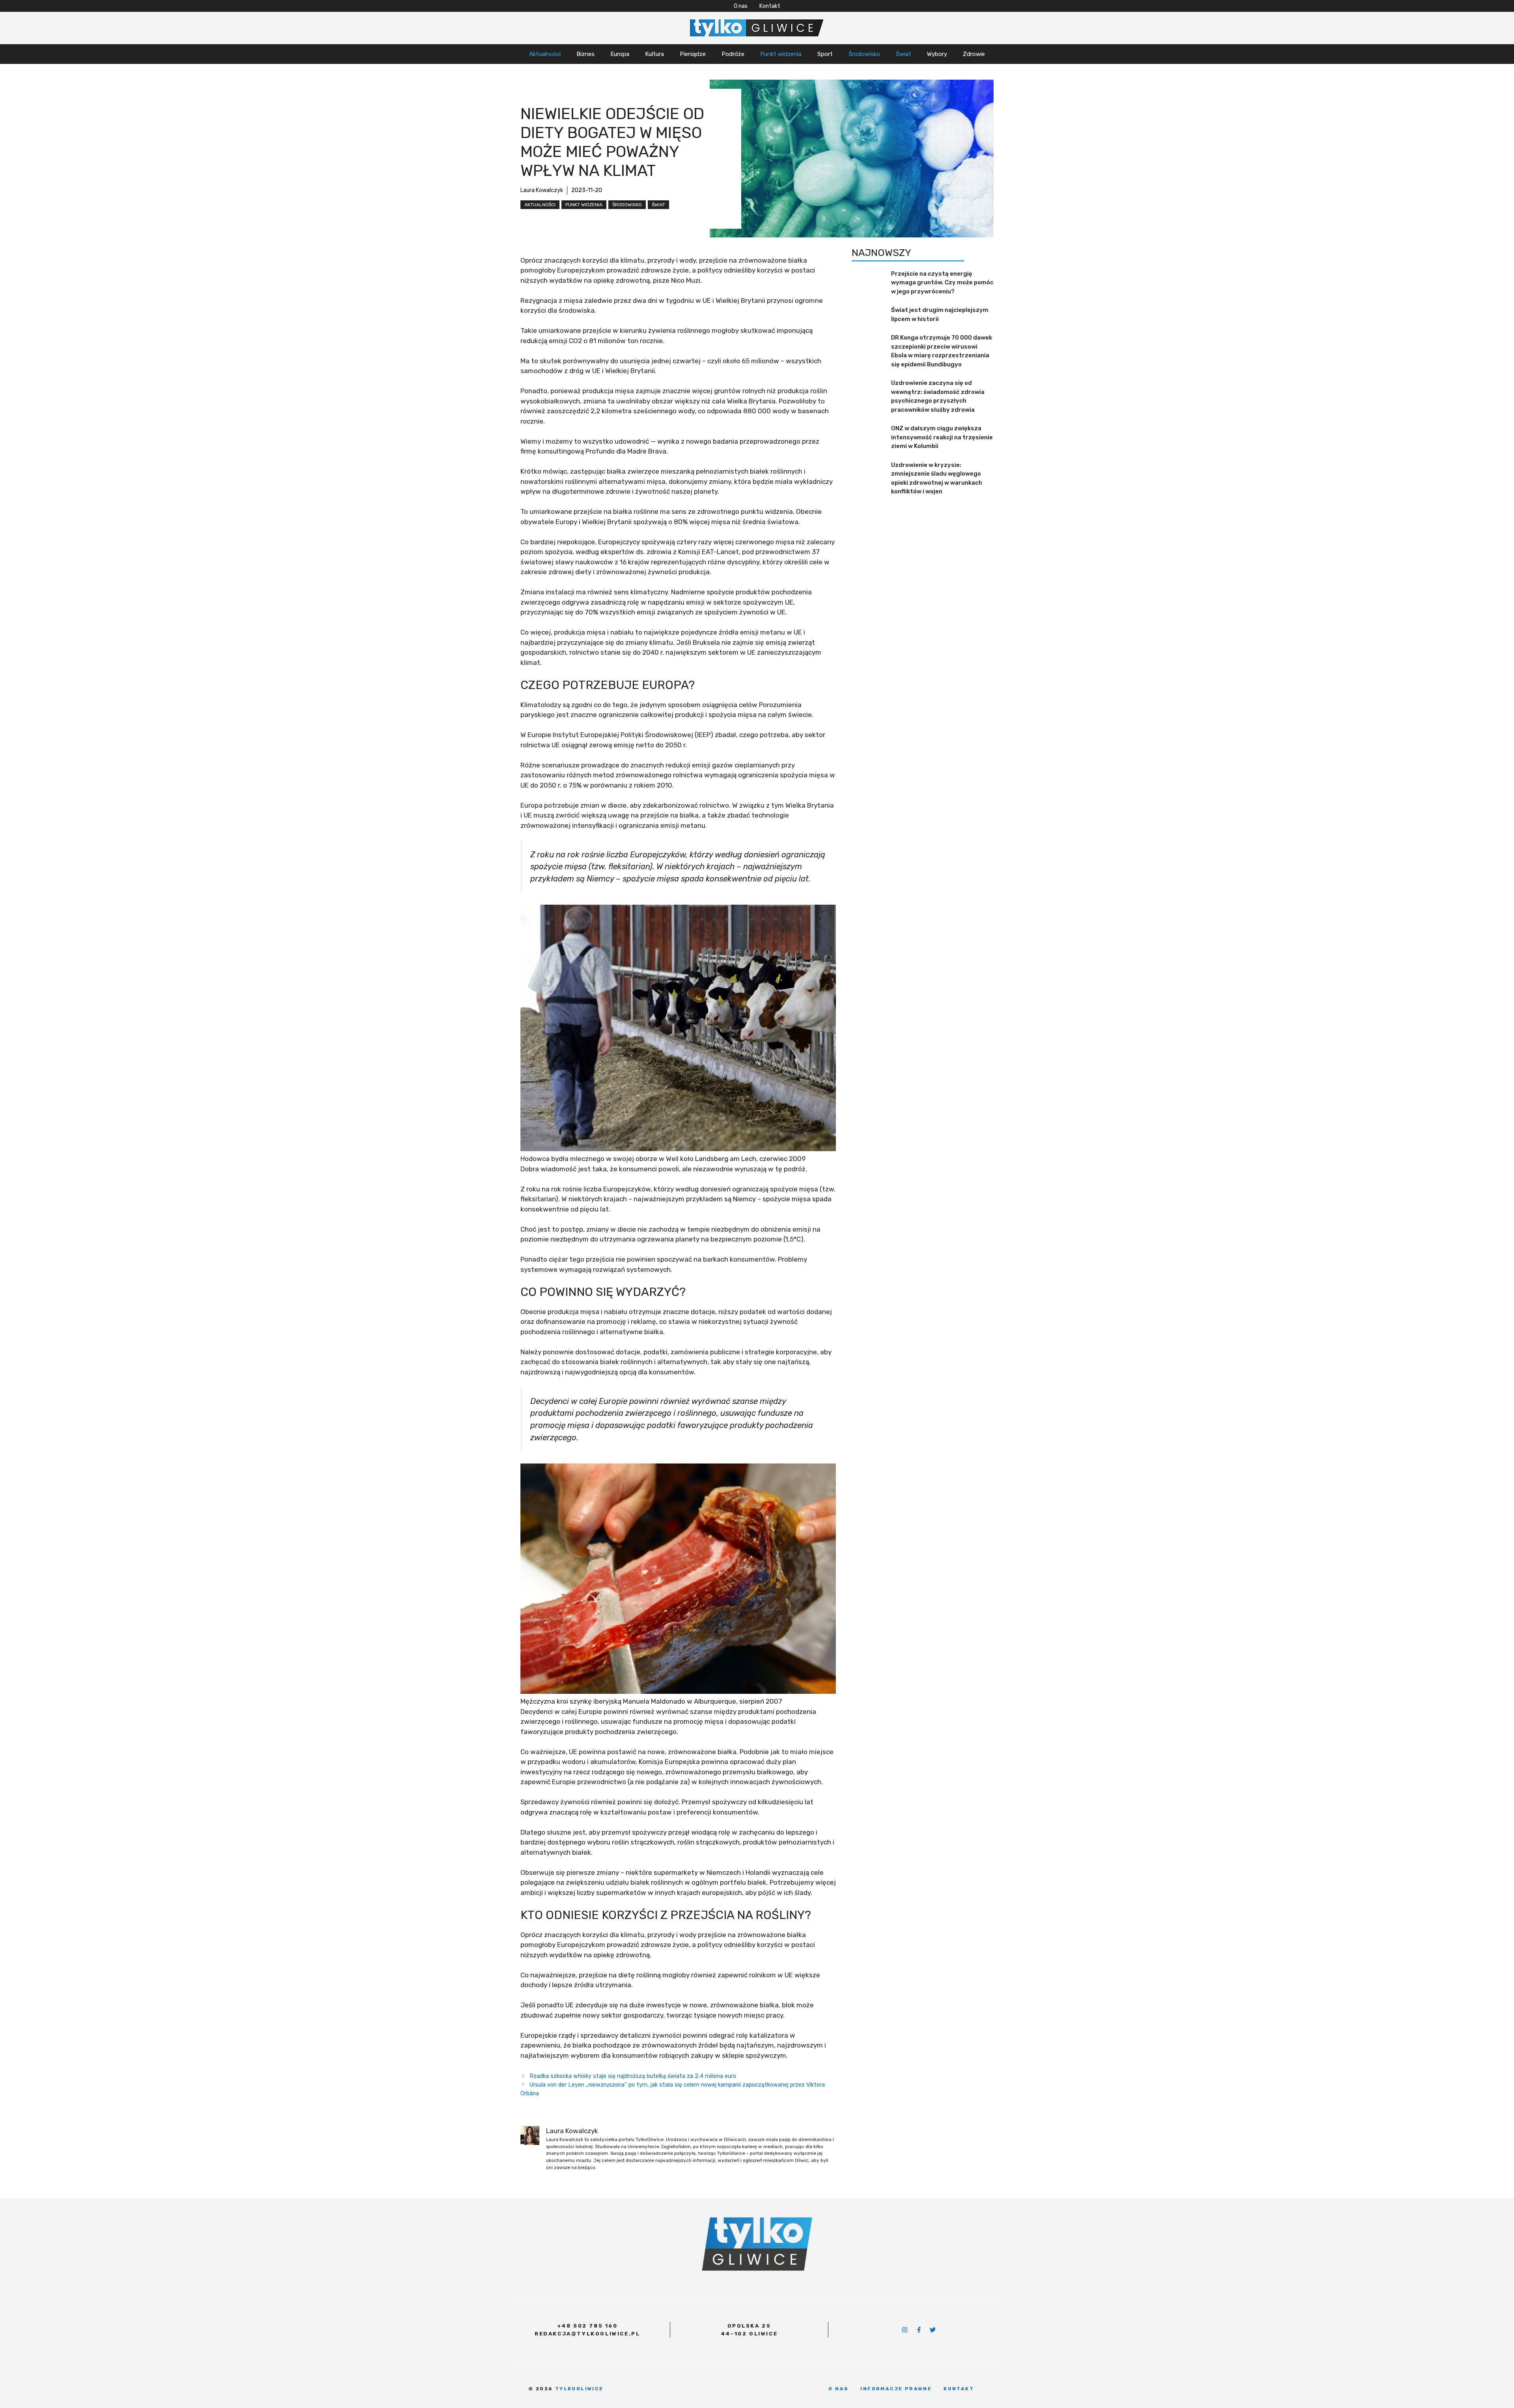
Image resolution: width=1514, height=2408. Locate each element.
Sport (825, 54)
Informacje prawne (896, 2389)
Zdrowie (974, 54)
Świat (903, 54)
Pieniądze (693, 54)
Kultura (654, 54)
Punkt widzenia (781, 54)
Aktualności (545, 54)
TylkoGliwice (579, 2389)
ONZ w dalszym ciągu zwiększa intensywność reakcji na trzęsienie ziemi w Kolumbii (942, 437)
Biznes (585, 54)
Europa (620, 54)
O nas (741, 6)
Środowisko (864, 54)
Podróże (733, 54)
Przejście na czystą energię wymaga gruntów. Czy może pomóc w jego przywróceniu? (942, 283)
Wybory (937, 54)
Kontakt (770, 6)
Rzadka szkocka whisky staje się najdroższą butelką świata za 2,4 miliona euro (633, 2076)
